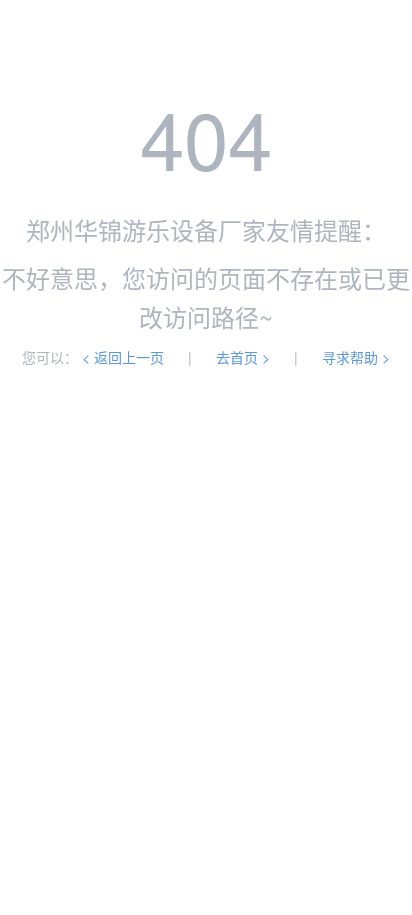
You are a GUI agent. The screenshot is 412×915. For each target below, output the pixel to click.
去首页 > (243, 357)
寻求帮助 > (356, 357)
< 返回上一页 (123, 357)
